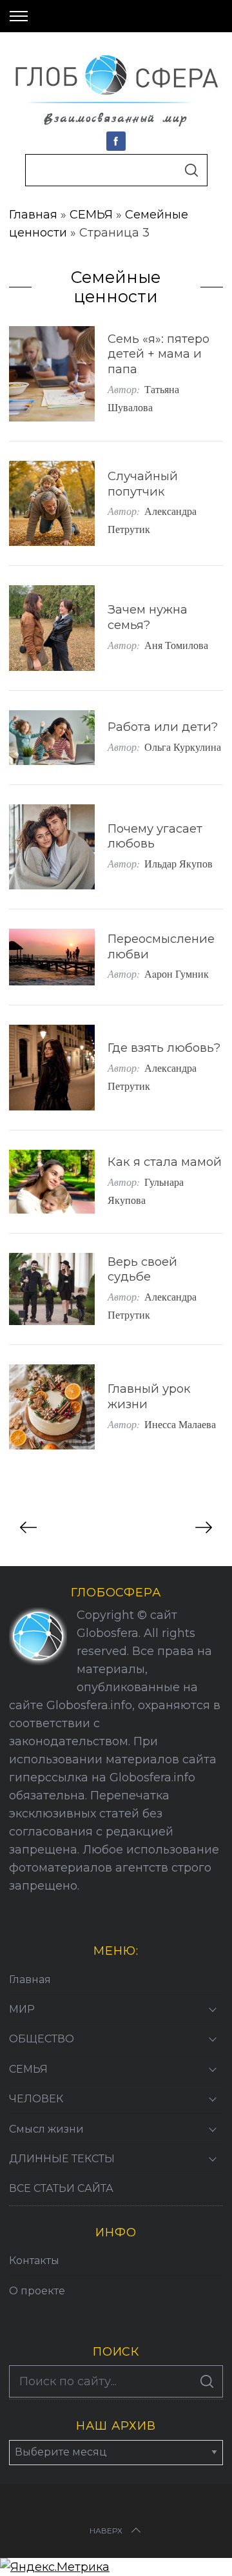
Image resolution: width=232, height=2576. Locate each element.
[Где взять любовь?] (52, 1067)
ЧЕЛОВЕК (36, 2099)
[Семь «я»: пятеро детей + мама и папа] (52, 374)
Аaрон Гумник (177, 973)
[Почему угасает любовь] (52, 847)
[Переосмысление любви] (52, 957)
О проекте (37, 2291)
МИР (22, 2009)
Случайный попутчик (143, 484)
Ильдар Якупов (179, 863)
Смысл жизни (46, 2129)
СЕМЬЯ (91, 215)
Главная (33, 215)
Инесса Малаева (180, 1424)
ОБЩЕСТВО (42, 2039)
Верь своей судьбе (142, 1269)
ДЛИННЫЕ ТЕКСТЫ (62, 2159)
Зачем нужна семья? (148, 617)
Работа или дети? (163, 727)
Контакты (34, 2261)
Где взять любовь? (164, 1048)
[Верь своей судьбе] (52, 1289)
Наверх (106, 2531)
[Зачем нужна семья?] (52, 628)
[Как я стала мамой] (52, 1182)
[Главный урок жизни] (52, 1407)
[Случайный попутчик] (52, 503)
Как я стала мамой (165, 1162)
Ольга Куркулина (183, 747)
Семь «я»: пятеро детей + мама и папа (159, 354)
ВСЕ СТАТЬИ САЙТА (61, 2188)
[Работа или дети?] (52, 738)
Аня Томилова (176, 645)
